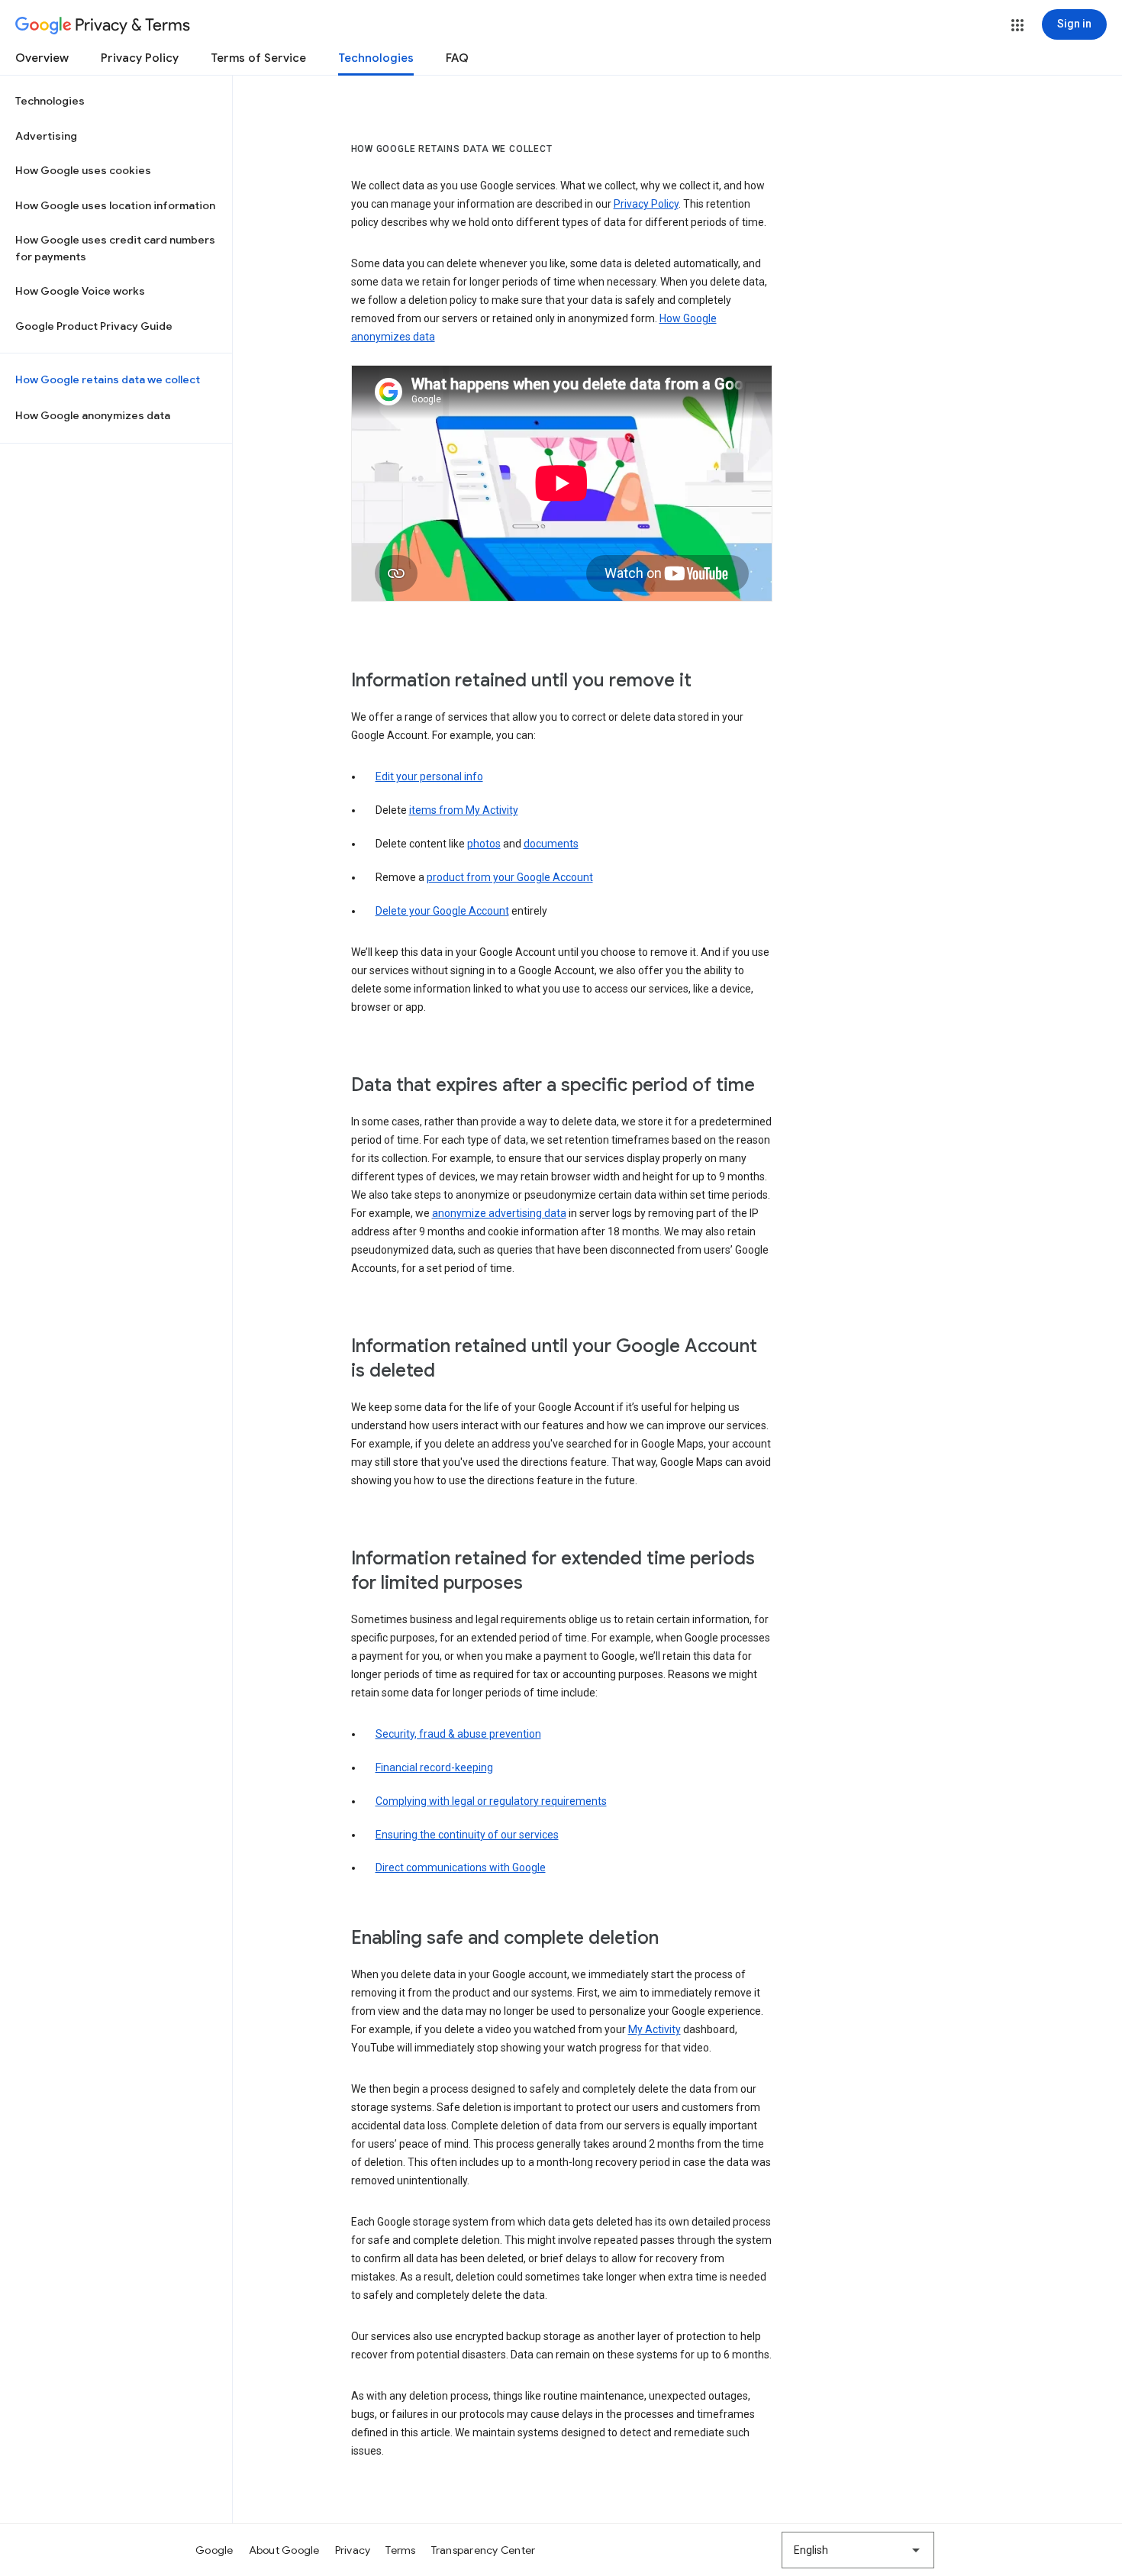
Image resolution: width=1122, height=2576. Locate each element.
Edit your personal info (429, 776)
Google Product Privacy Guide (94, 326)
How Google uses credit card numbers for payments (115, 248)
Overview (42, 58)
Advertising (46, 136)
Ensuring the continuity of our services (467, 1835)
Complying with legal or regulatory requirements (491, 1801)
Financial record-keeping (434, 1767)
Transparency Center (484, 2550)
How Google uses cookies (83, 170)
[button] (1017, 25)
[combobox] (858, 2550)
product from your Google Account (510, 877)
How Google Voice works (80, 291)
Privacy (353, 2550)
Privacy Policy (140, 58)
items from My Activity (464, 810)
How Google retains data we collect (108, 379)
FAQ (457, 58)
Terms (400, 2550)
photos (484, 844)
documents (551, 844)
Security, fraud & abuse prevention (458, 1734)
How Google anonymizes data (93, 415)
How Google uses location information (115, 205)
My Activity (654, 2029)
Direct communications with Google (461, 1867)
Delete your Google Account (442, 911)
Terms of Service (258, 58)
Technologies (376, 58)
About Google (284, 2550)
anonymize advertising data (499, 1213)
